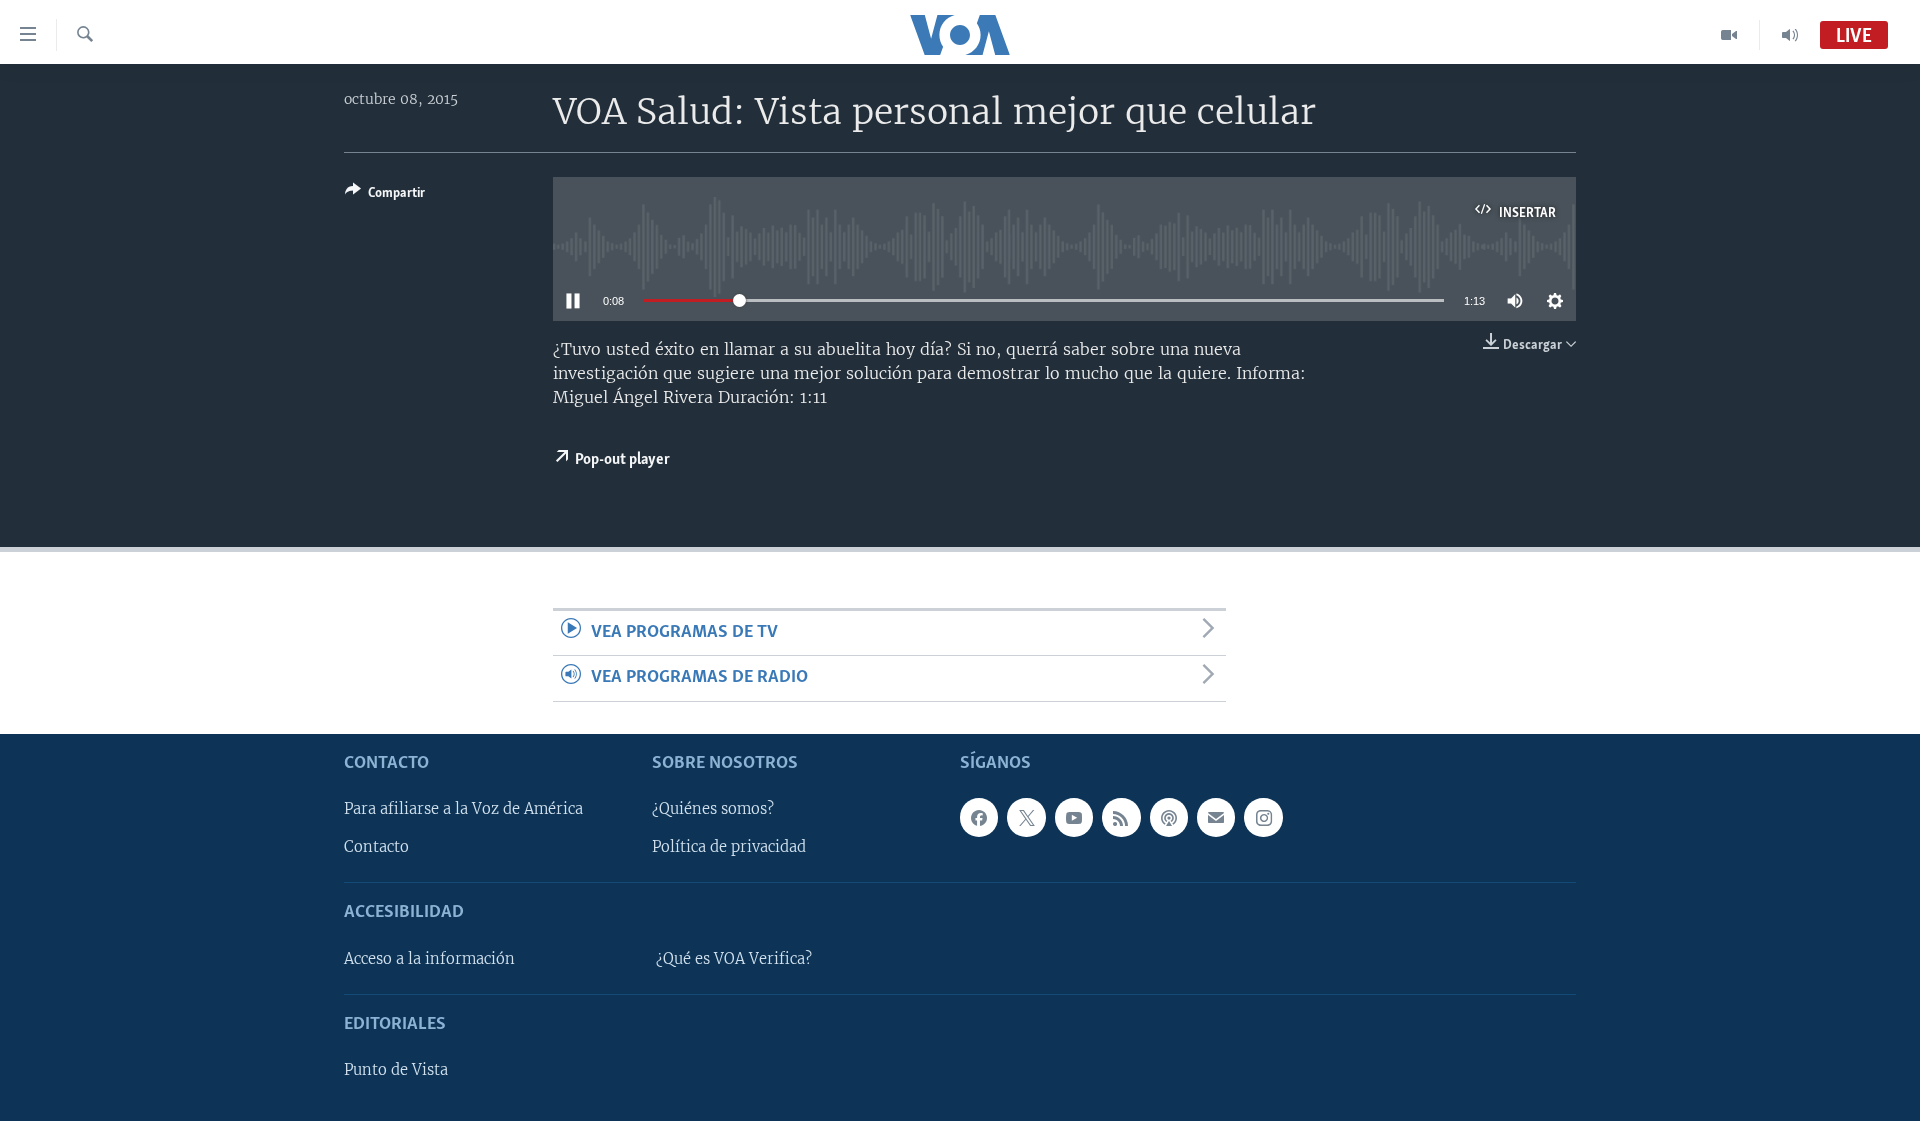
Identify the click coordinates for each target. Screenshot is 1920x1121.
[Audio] (1790, 35)
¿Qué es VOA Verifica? (734, 958)
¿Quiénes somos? (713, 809)
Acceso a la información (429, 958)
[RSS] (1121, 817)
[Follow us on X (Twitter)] (1026, 817)
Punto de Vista (396, 1070)
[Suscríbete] (1216, 817)
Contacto (376, 847)
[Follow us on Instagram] (1263, 817)
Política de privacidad (729, 847)
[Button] (385, 196)
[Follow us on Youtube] (1074, 817)
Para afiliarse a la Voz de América (463, 809)
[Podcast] (1169, 817)
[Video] (1729, 35)
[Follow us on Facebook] (979, 817)
